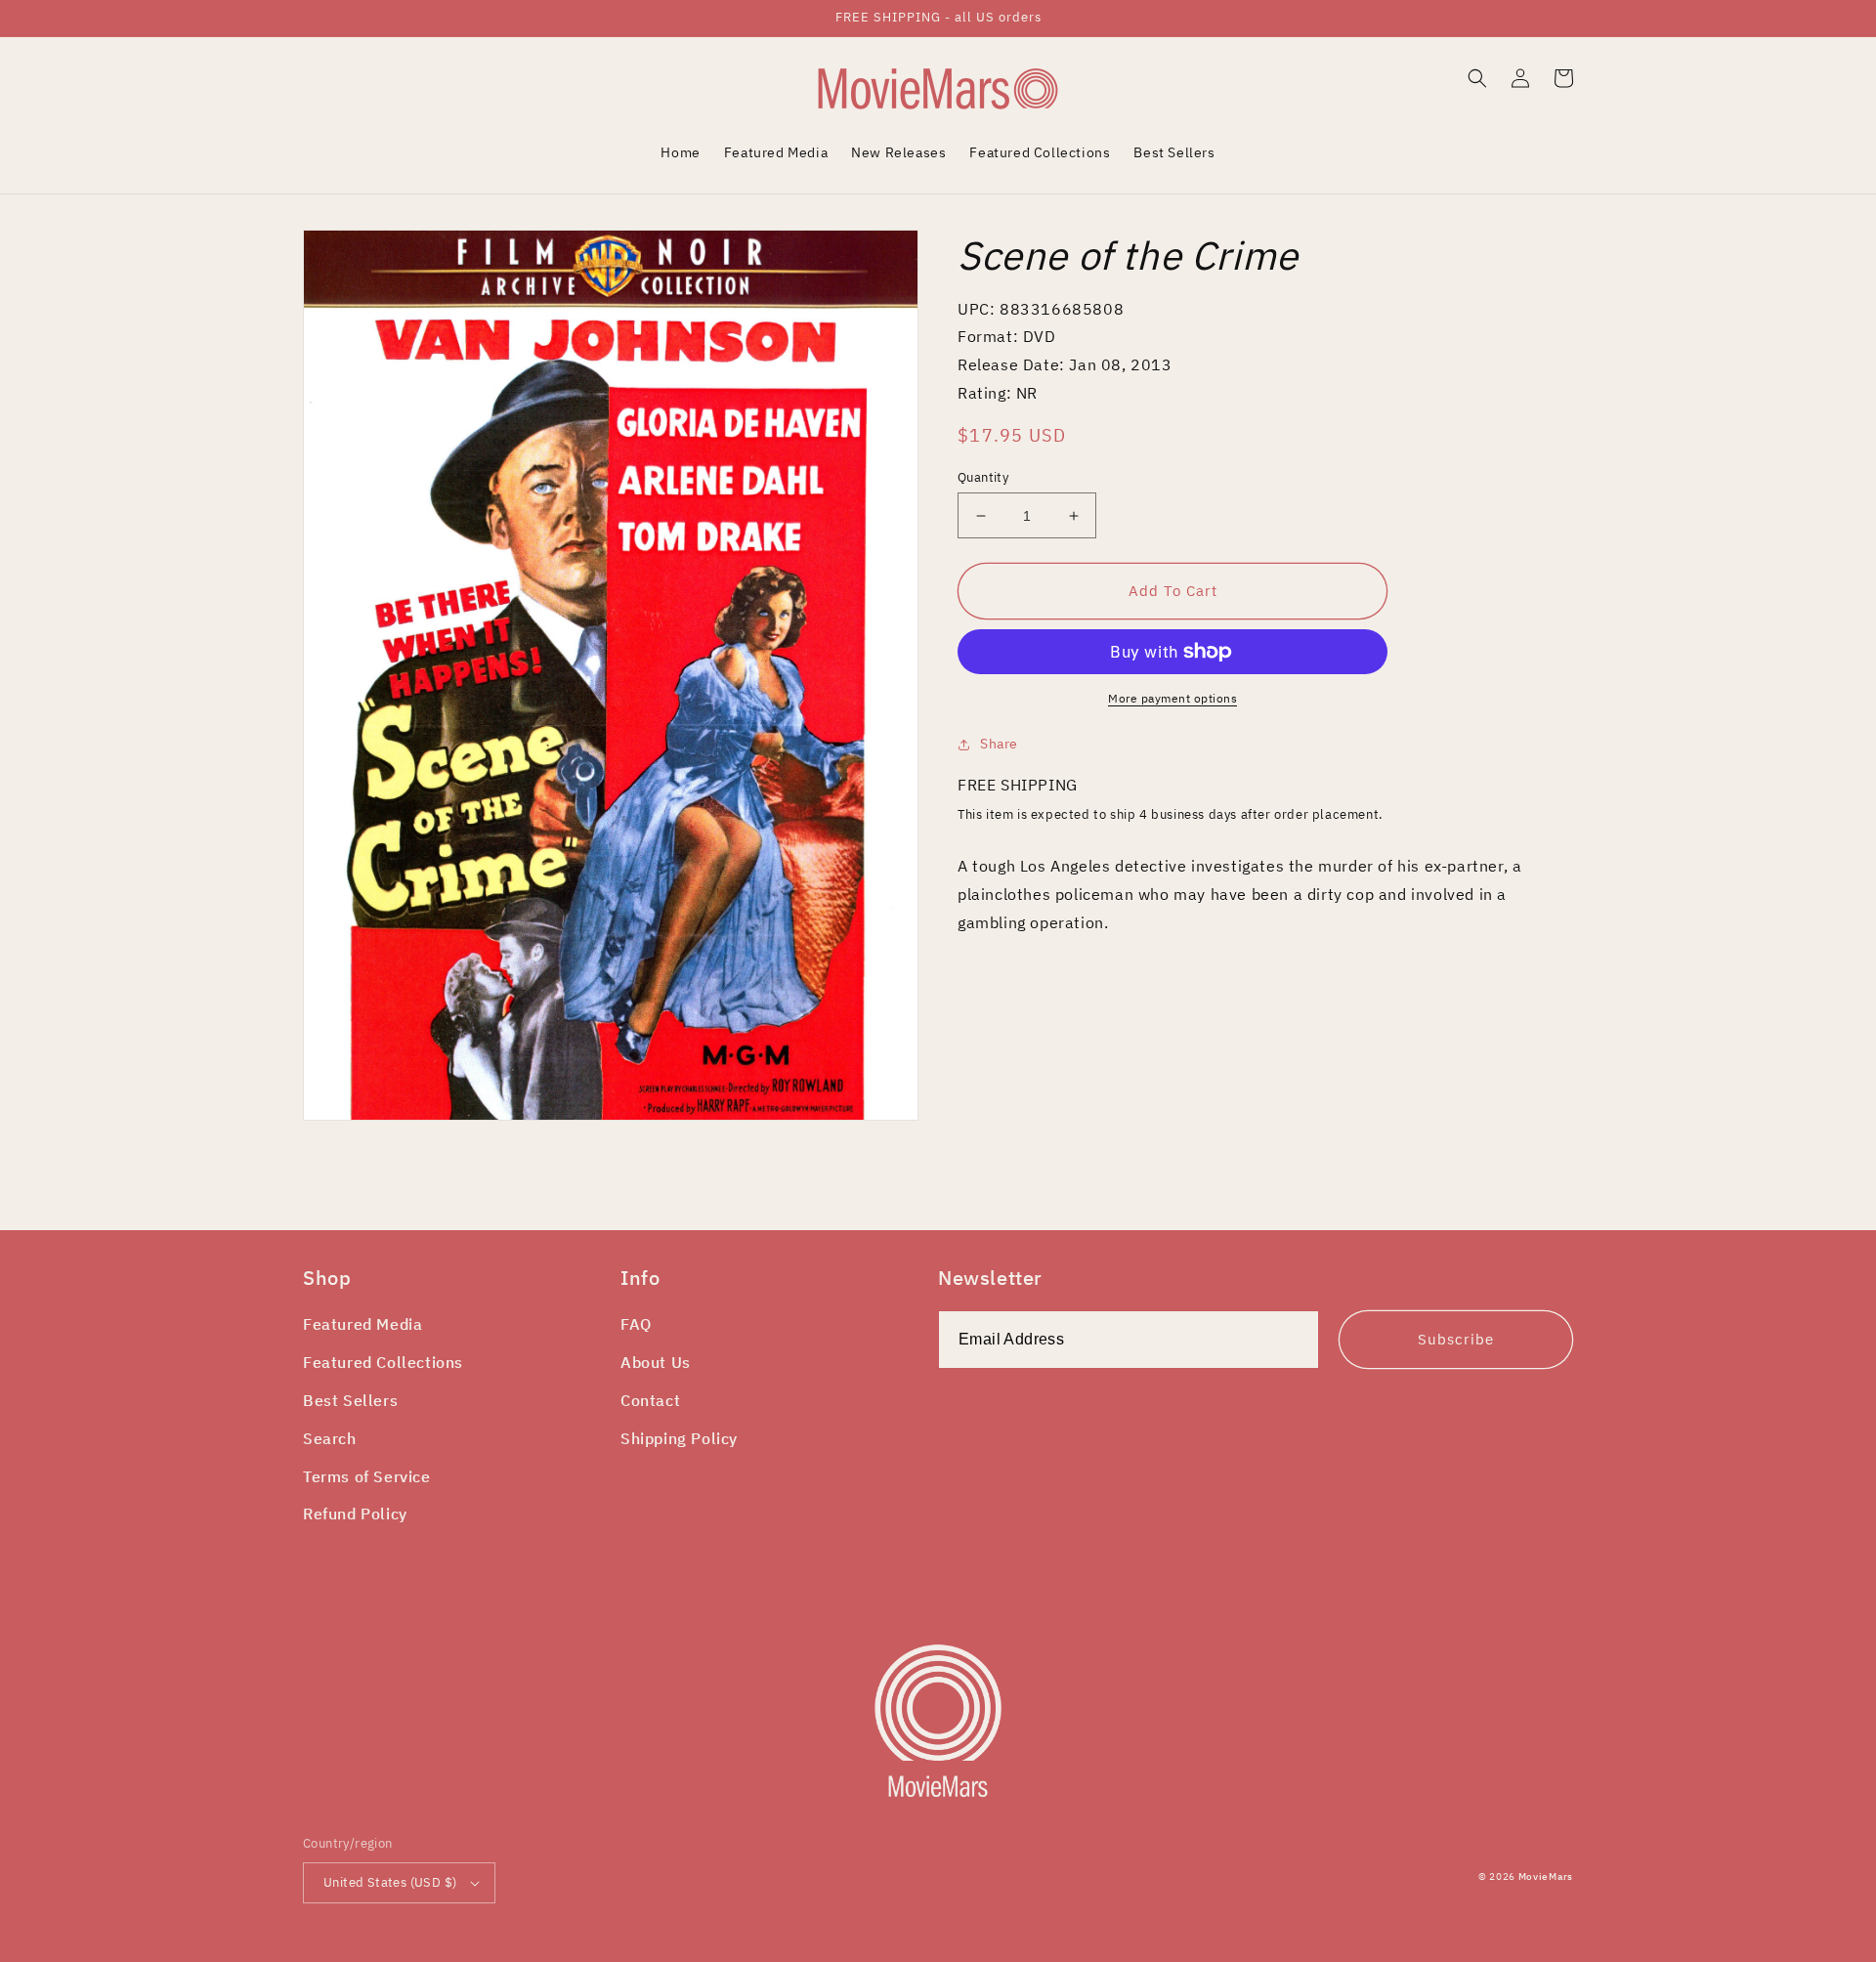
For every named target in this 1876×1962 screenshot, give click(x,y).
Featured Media (362, 1324)
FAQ (636, 1324)
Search (330, 1438)
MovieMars (1546, 1877)
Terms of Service (367, 1476)
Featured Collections (383, 1362)
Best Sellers (350, 1400)
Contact (650, 1400)
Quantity (983, 477)
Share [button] (999, 744)
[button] (1477, 78)
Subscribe (1456, 1339)
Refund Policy (355, 1514)
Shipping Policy (679, 1438)
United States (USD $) (390, 1882)
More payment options (1172, 698)
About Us (656, 1362)
